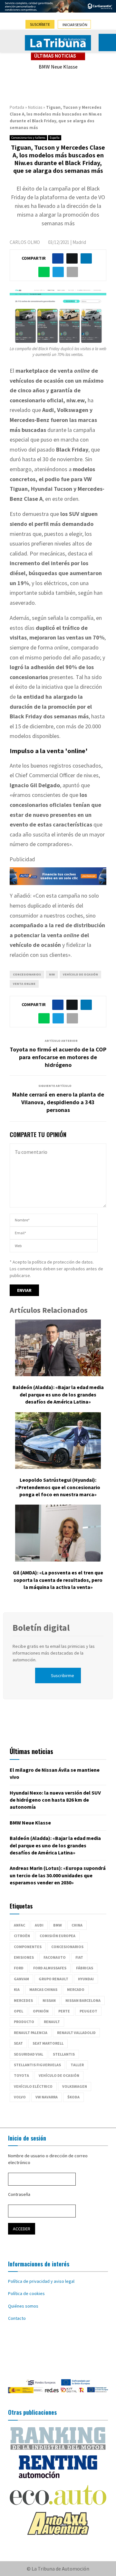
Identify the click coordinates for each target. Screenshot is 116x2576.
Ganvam (21, 1979)
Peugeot (88, 2011)
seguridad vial (29, 2054)
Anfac (19, 1925)
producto (24, 2022)
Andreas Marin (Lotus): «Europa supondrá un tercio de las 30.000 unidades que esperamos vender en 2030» (58, 1875)
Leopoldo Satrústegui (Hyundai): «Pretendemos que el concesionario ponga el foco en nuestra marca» (58, 1487)
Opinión (41, 2011)
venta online (24, 984)
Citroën (22, 1936)
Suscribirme (63, 1675)
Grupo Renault (53, 1979)
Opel (19, 2011)
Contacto (17, 2318)
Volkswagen (75, 2086)
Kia (17, 1989)
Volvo (20, 2097)
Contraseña (19, 2194)
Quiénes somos (23, 2306)
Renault (52, 2022)
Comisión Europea (58, 1936)
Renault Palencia (31, 2033)
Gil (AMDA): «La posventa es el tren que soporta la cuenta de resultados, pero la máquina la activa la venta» (58, 1580)
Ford (19, 1968)
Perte (64, 2011)
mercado (76, 1989)
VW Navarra (47, 2097)
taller (77, 2065)
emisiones (24, 1957)
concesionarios (27, 974)
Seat (18, 2043)
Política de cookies (26, 2293)
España (55, 138)
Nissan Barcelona (83, 2000)
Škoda (73, 2097)
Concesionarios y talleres (28, 138)
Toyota (21, 2075)
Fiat (79, 1957)
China (77, 1925)
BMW (58, 1925)
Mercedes (23, 2000)
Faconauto (55, 1957)
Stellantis (64, 2054)
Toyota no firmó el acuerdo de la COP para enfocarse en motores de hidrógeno (58, 1057)
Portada (17, 107)
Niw (52, 974)
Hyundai (86, 1979)
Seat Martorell (48, 2043)
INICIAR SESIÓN (75, 25)
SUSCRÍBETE (40, 24)
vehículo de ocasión (80, 974)
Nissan (49, 2000)
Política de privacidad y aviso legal (41, 2281)
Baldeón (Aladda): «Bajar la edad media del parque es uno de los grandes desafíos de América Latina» (58, 1394)
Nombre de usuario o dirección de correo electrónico (48, 2159)
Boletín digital (41, 1628)
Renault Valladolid (76, 2033)
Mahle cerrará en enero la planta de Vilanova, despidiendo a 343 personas (58, 1102)
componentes (28, 1947)
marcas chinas (43, 1989)
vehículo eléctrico (33, 2086)
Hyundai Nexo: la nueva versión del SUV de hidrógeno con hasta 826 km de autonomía (55, 1800)
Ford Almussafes (50, 1968)
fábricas (85, 1968)
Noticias (35, 107)
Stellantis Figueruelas (37, 2065)
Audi (39, 1925)
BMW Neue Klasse (58, 67)
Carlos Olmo (25, 242)
